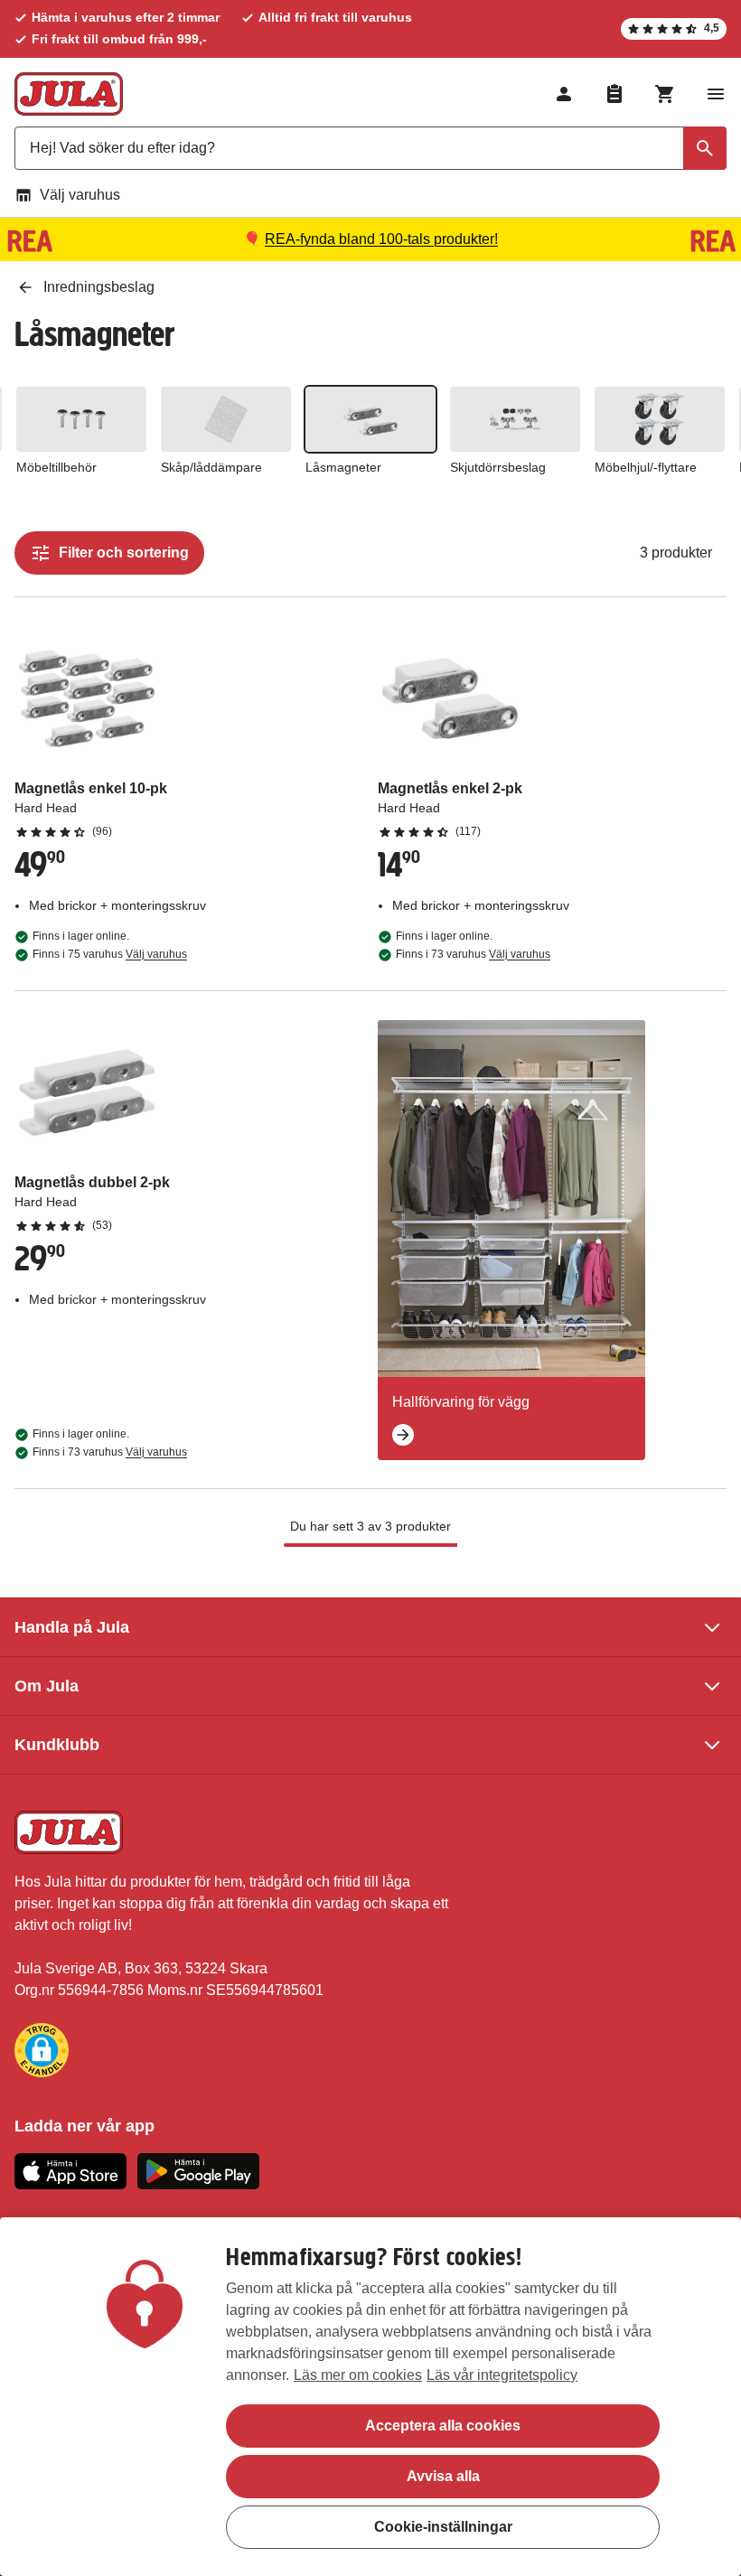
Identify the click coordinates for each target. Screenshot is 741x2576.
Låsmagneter (343, 467)
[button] (42, 2050)
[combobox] (370, 148)
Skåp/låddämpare (211, 467)
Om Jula (47, 1686)
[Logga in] (564, 94)
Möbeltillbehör (56, 467)
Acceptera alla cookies (443, 2426)
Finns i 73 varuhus (473, 954)
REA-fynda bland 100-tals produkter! (381, 239)
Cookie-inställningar (443, 2527)
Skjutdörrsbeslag (498, 467)
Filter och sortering (124, 553)
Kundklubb (57, 1745)
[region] (370, 2397)
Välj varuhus (80, 195)
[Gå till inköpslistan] (614, 94)
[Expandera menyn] (716, 94)
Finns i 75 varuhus (110, 954)
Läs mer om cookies (358, 2375)
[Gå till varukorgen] (665, 94)
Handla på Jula (72, 1627)
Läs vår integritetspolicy (502, 2375)
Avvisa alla (443, 2476)
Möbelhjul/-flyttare (646, 467)
